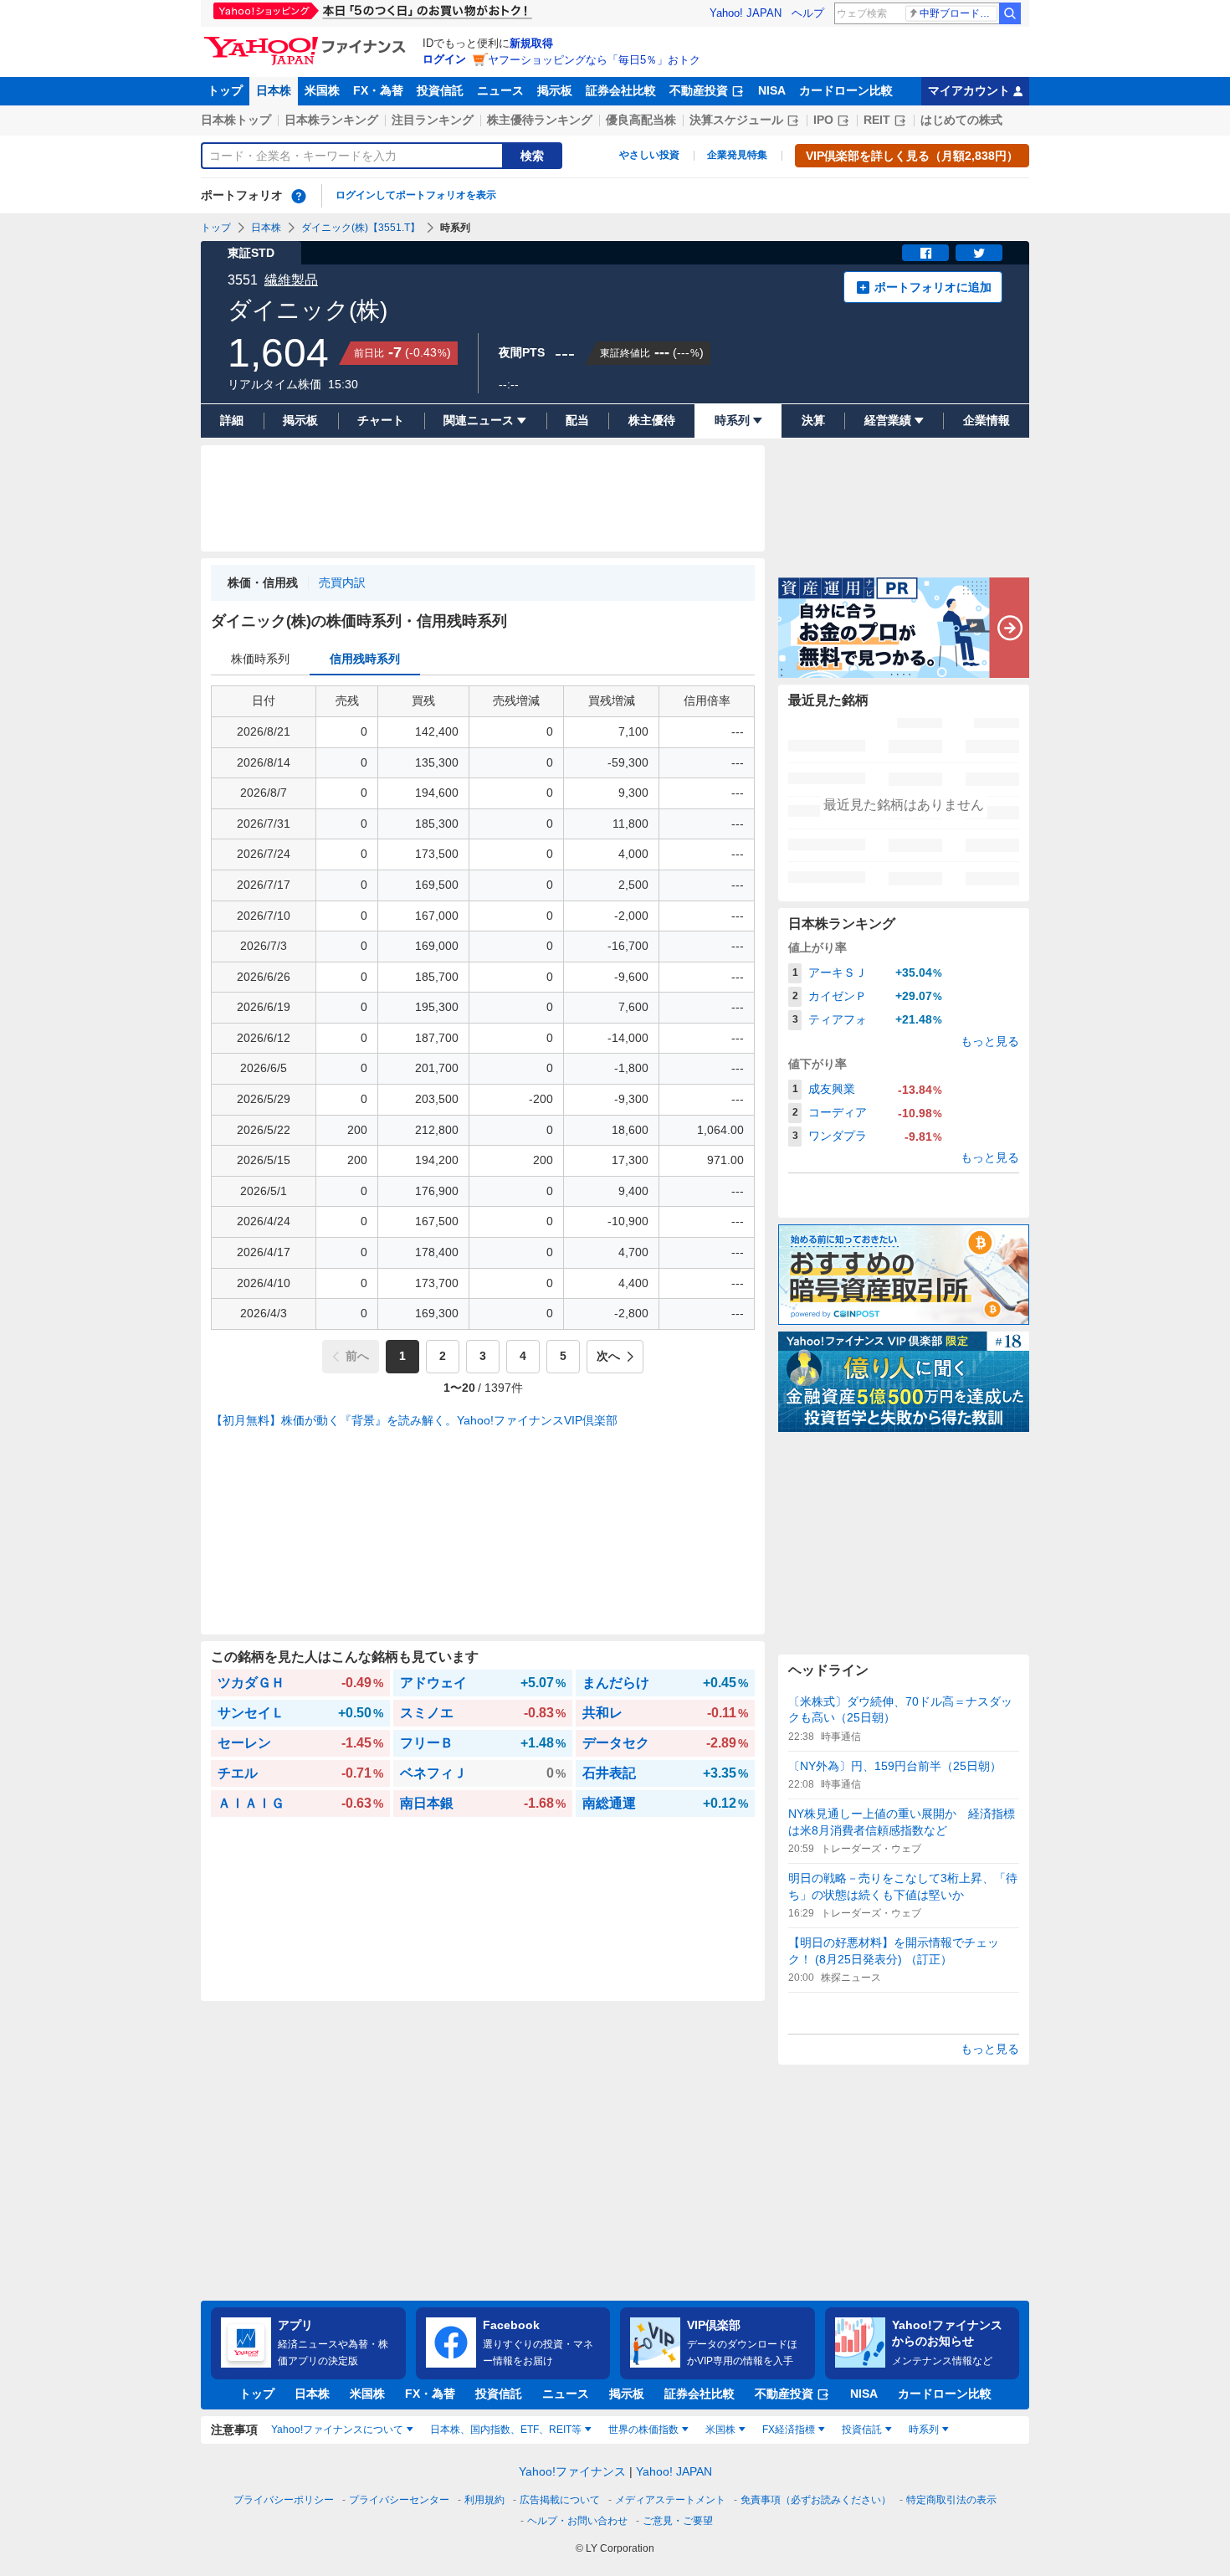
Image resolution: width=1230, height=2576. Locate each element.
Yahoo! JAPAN (746, 13)
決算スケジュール (736, 120)
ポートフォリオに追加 (933, 287)
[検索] (1010, 13)
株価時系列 (260, 659)
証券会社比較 (621, 90)
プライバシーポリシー (284, 2500)
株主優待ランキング (540, 120)
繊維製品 (291, 280)
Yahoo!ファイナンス (572, 2471)
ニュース (500, 90)
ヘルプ (808, 13)
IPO (823, 120)
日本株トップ (236, 120)
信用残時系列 (365, 659)
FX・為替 (378, 90)
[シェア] (925, 253)
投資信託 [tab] (862, 2430)
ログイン (444, 59)
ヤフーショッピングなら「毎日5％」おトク (594, 60)
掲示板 (555, 90)
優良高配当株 (641, 120)
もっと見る (990, 1041)
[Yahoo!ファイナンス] (307, 41)
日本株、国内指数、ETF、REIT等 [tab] (506, 2430)
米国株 (322, 90)
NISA (772, 90)
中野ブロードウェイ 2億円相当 (958, 13)
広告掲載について (560, 2500)
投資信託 (440, 90)
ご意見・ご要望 (678, 2521)
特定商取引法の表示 (951, 2500)
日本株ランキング (331, 120)
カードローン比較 (846, 90)
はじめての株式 (961, 120)
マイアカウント (969, 90)
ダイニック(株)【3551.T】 (361, 228)
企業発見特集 (737, 155)
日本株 (274, 90)
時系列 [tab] (924, 2430)
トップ (225, 90)
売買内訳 (342, 582)
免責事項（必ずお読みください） (816, 2500)
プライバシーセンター (399, 2500)
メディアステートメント (670, 2500)
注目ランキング (433, 120)
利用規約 (484, 2500)
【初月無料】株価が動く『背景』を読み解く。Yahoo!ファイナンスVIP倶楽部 (414, 1420)
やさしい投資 (649, 155)
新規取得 (531, 43)
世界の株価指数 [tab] (643, 2430)
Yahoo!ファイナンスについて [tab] (337, 2430)
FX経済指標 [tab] (789, 2430)
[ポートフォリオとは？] (299, 196)
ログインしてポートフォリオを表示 (416, 195)
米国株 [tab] (720, 2430)
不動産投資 (699, 90)
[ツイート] (979, 253)
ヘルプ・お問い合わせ (577, 2521)
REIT (877, 120)
